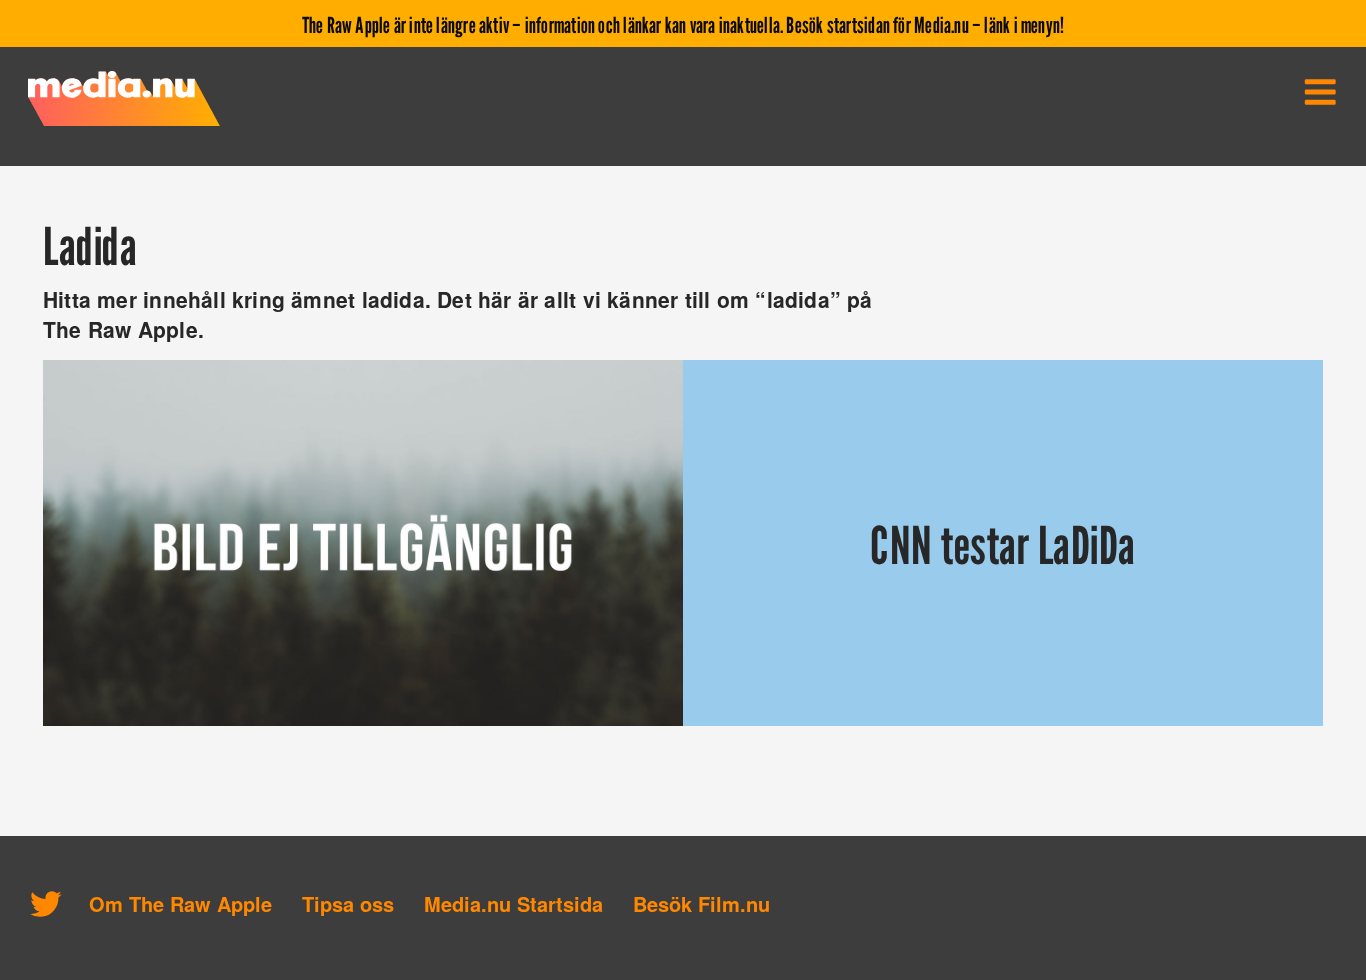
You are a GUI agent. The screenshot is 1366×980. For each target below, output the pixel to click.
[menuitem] (1320, 92)
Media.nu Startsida (513, 903)
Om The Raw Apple (180, 903)
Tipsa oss (348, 903)
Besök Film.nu (701, 903)
